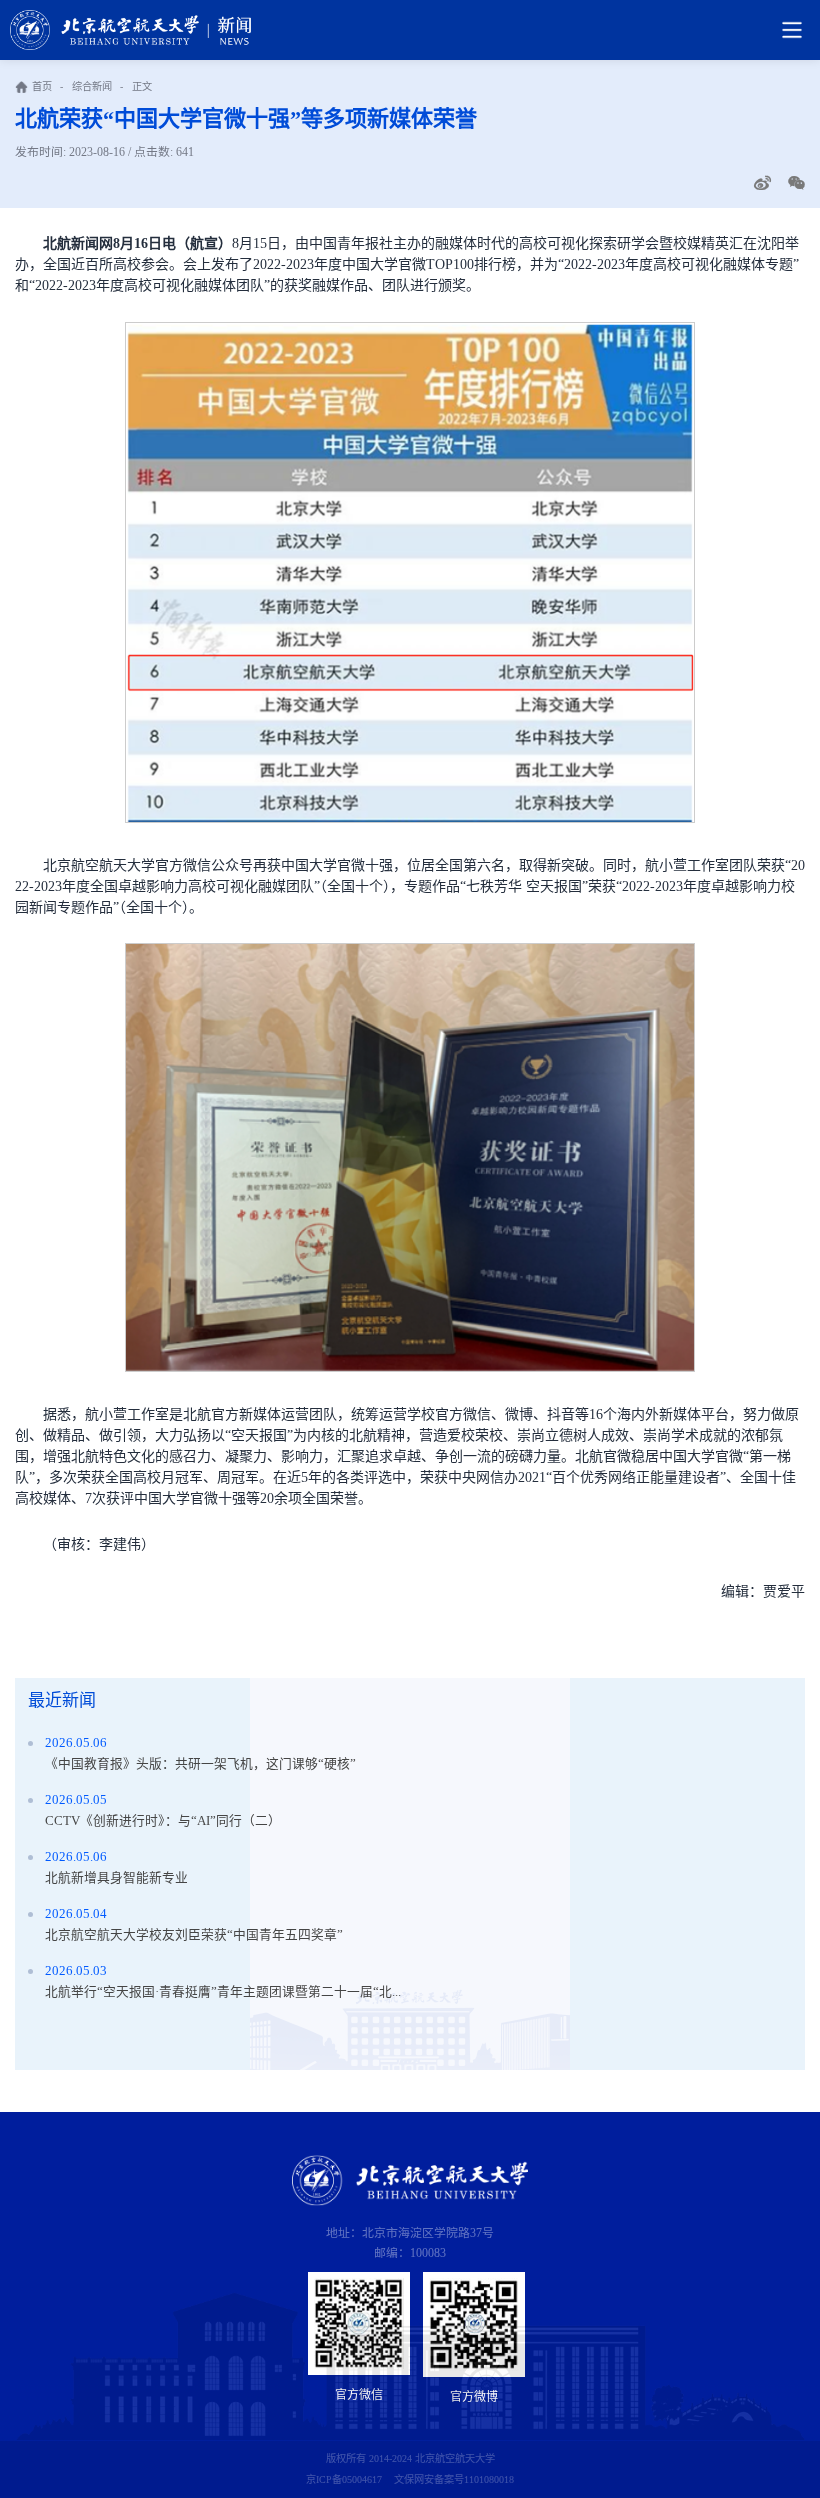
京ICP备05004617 (344, 2479)
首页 (42, 86)
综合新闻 (92, 86)
